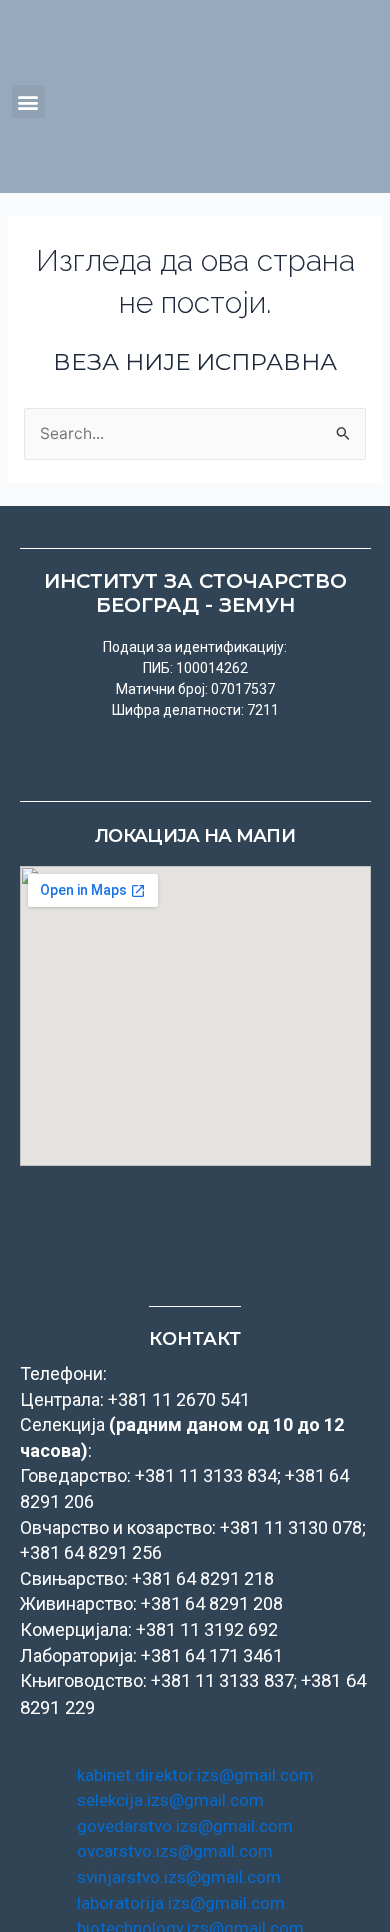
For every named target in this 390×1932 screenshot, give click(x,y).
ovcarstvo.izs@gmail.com (175, 1851)
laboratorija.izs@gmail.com (181, 1903)
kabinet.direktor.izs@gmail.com (195, 1775)
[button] (28, 101)
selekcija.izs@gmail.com (170, 1800)
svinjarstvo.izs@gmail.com (179, 1877)
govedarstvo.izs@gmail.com (185, 1826)
